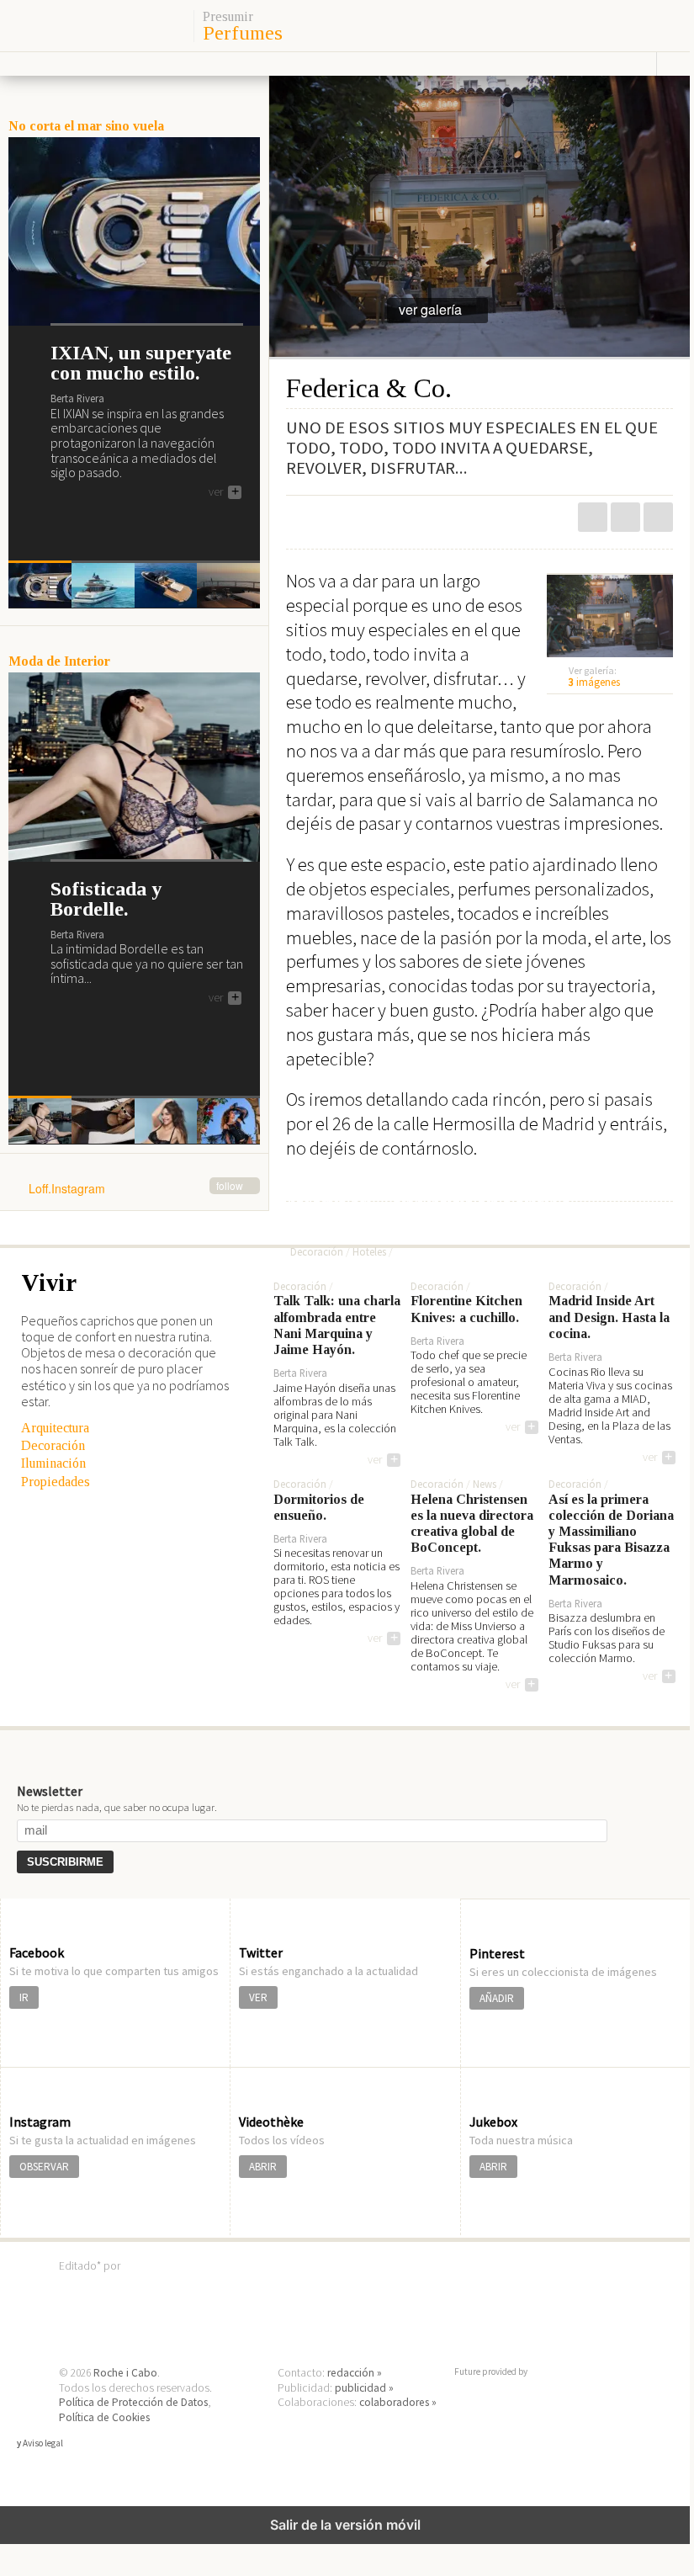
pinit (593, 517)
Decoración (53, 1445)
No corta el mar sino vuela (86, 126)
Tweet (625, 517)
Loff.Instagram (136, 1190)
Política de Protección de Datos (133, 2402)
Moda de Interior (59, 661)
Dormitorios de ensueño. (319, 1507)
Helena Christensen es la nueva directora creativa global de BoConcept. (472, 1524)
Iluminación (53, 1463)
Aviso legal (43, 2443)
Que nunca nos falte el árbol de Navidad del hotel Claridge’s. (430, 1198)
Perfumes (243, 33)
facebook (658, 517)
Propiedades (56, 1482)
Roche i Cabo (125, 2373)
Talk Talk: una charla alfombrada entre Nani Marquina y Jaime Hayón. (337, 1325)
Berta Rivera (77, 398)
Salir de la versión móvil (345, 2525)
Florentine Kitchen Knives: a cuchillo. (466, 1309)
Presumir (228, 17)
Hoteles (369, 1252)
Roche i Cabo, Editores (345, 2291)
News (485, 1485)
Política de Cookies (104, 2417)
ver (224, 492)
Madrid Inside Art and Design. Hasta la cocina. (609, 1317)
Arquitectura (55, 1428)
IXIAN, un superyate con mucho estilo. (141, 363)
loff (95, 25)
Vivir (49, 1283)
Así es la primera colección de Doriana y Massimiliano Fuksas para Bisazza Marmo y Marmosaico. (611, 1540)
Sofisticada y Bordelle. (106, 899)
